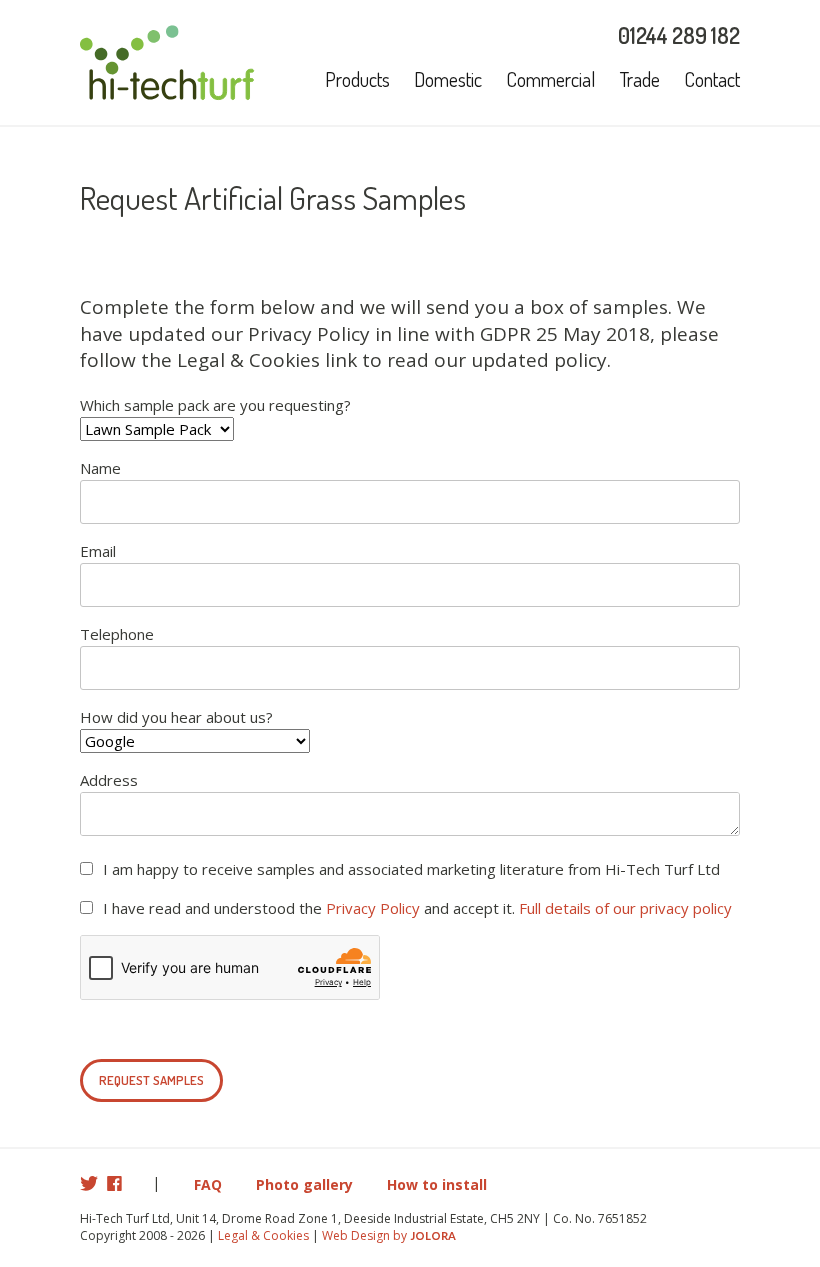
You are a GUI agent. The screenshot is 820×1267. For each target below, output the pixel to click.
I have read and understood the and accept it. (417, 908)
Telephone (117, 634)
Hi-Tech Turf (167, 63)
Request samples (151, 1080)
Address (109, 780)
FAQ (208, 1184)
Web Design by (389, 1235)
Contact (712, 79)
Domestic (448, 79)
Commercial (551, 79)
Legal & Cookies (263, 1235)
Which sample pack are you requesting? (215, 405)
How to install (437, 1184)
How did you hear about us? (176, 717)
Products (357, 79)
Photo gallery (304, 1184)
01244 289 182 (679, 35)
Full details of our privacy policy (625, 908)
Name (100, 468)
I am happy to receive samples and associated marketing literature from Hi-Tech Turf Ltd (411, 869)
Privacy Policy (373, 908)
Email (98, 551)
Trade (640, 79)
